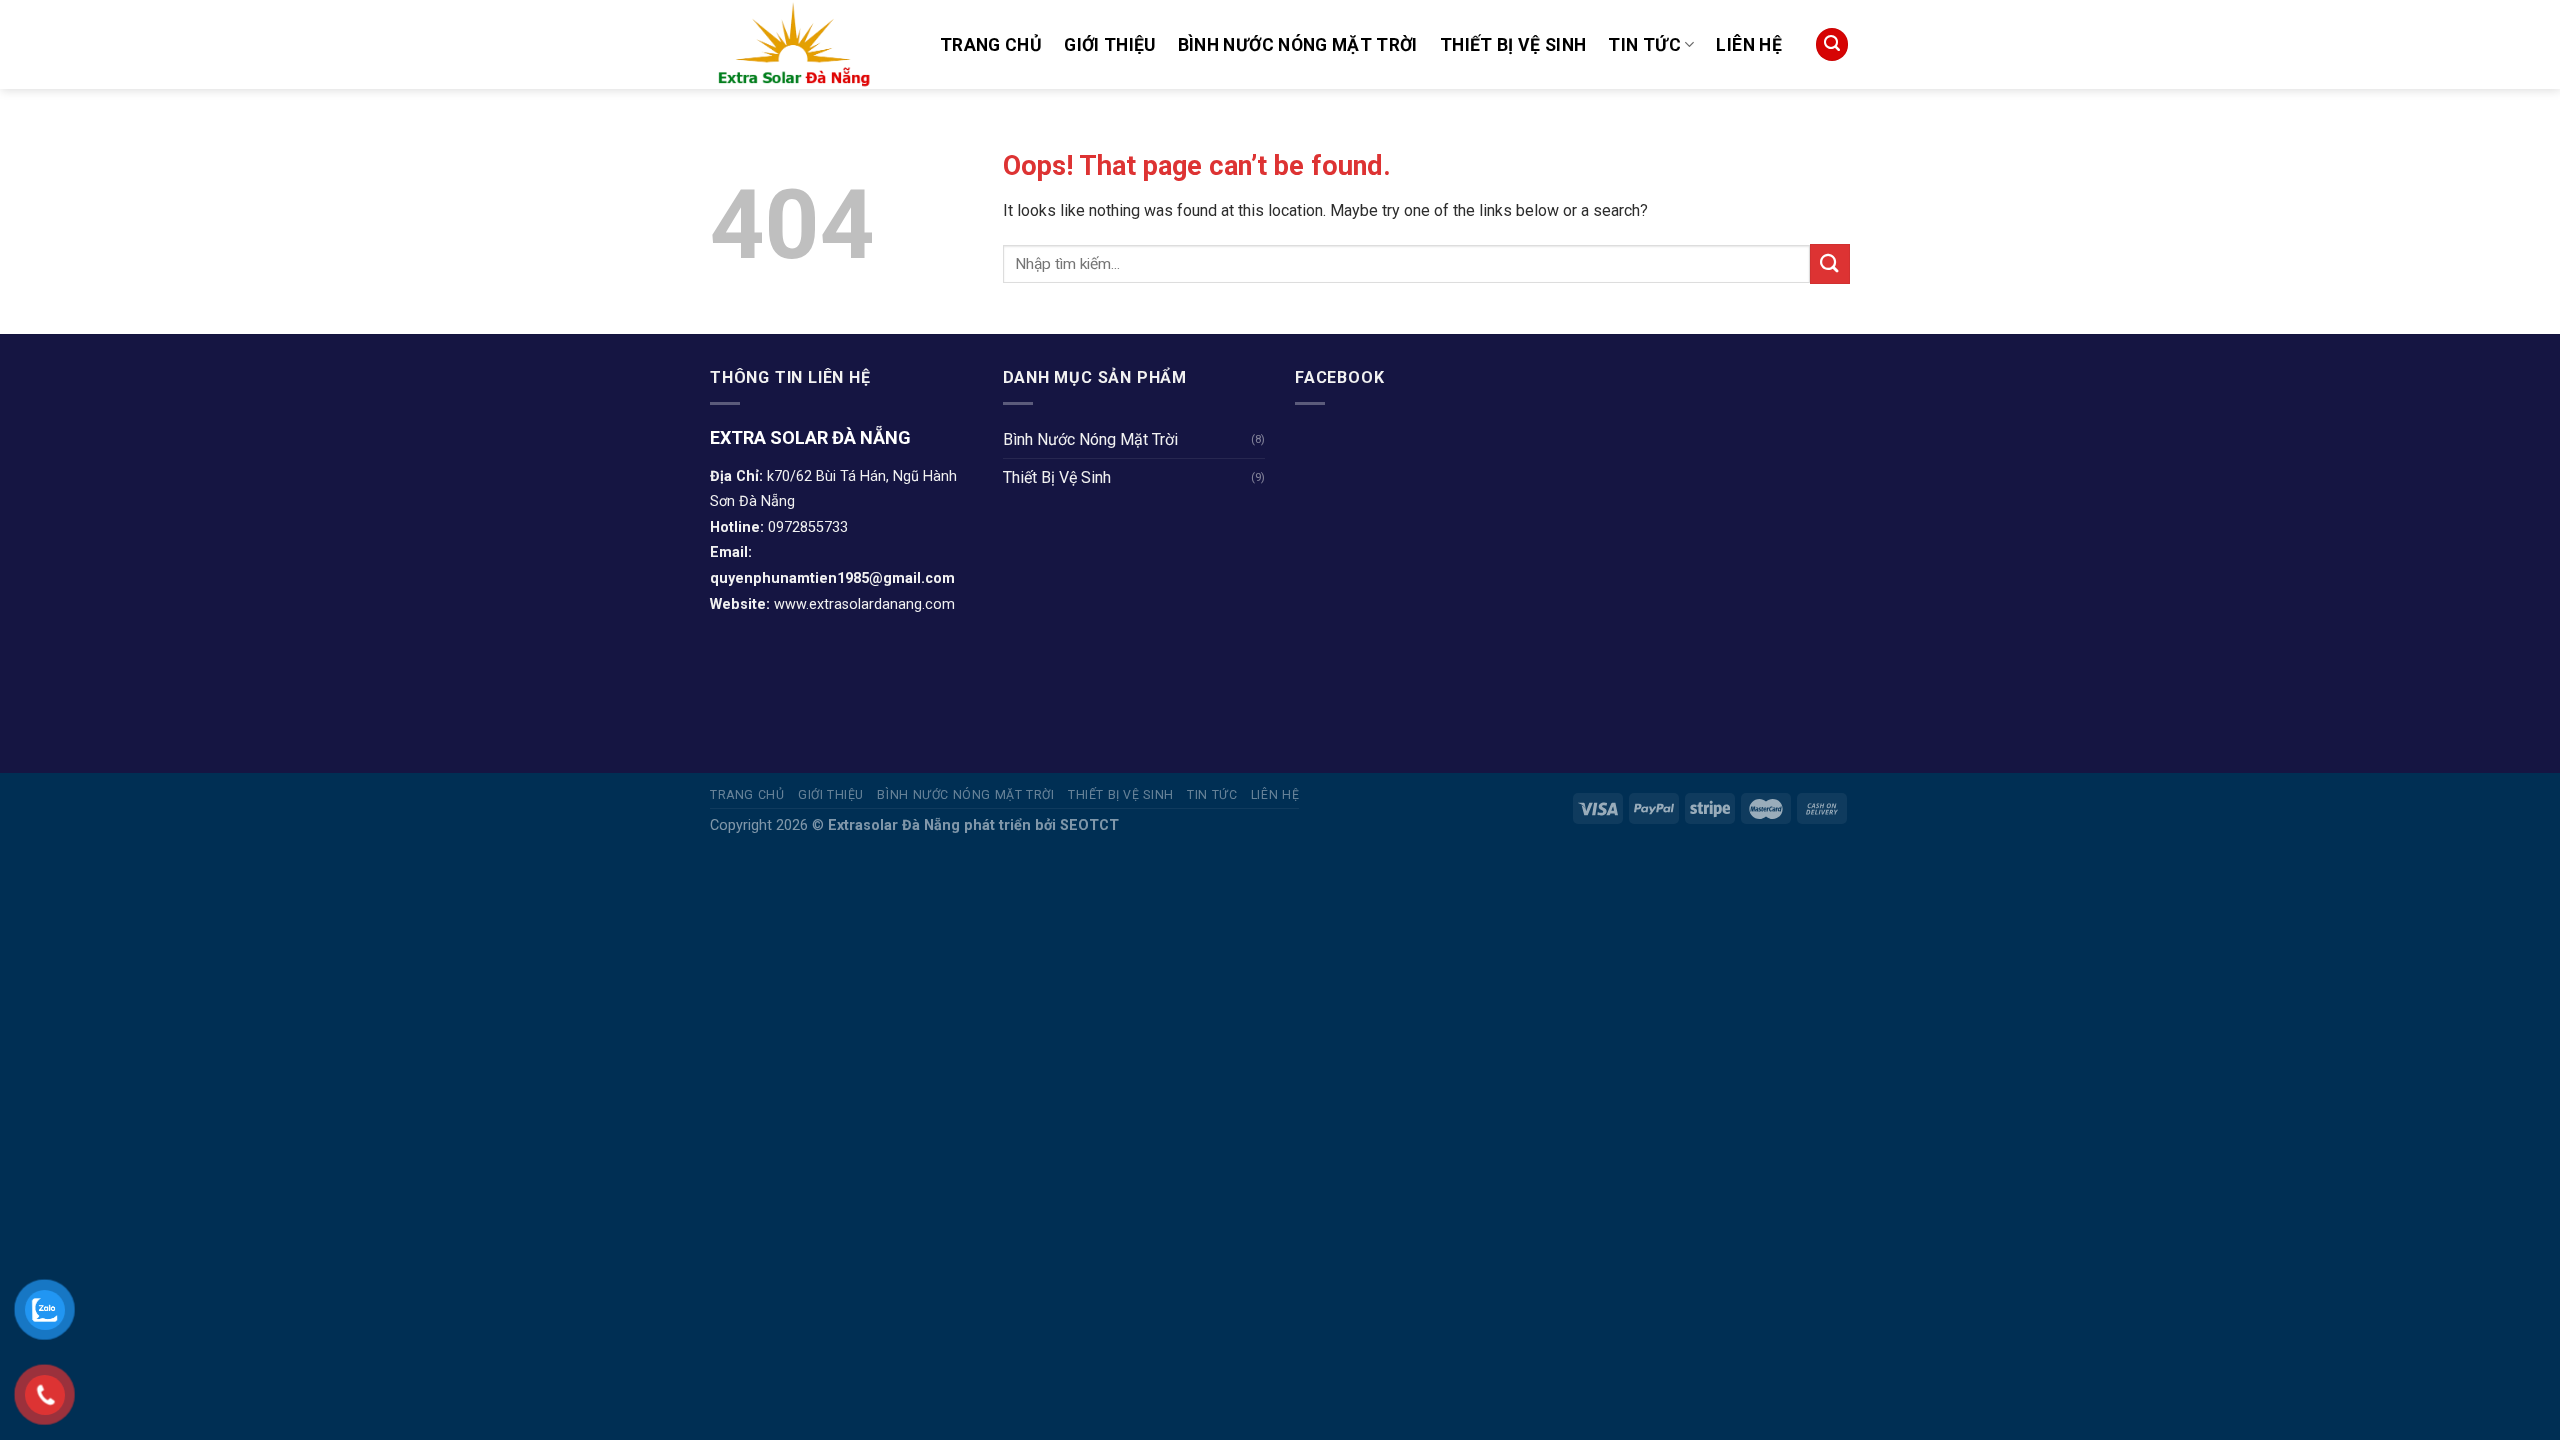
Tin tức (1644, 45)
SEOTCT (1089, 825)
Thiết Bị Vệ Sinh (1513, 45)
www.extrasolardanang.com (864, 604)
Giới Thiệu (1110, 45)
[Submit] (1830, 263)
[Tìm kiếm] (1832, 44)
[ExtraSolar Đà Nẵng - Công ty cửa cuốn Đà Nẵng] (810, 44)
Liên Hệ (1748, 45)
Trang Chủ (991, 45)
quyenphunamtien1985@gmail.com (832, 578)
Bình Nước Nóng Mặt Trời (1298, 45)
